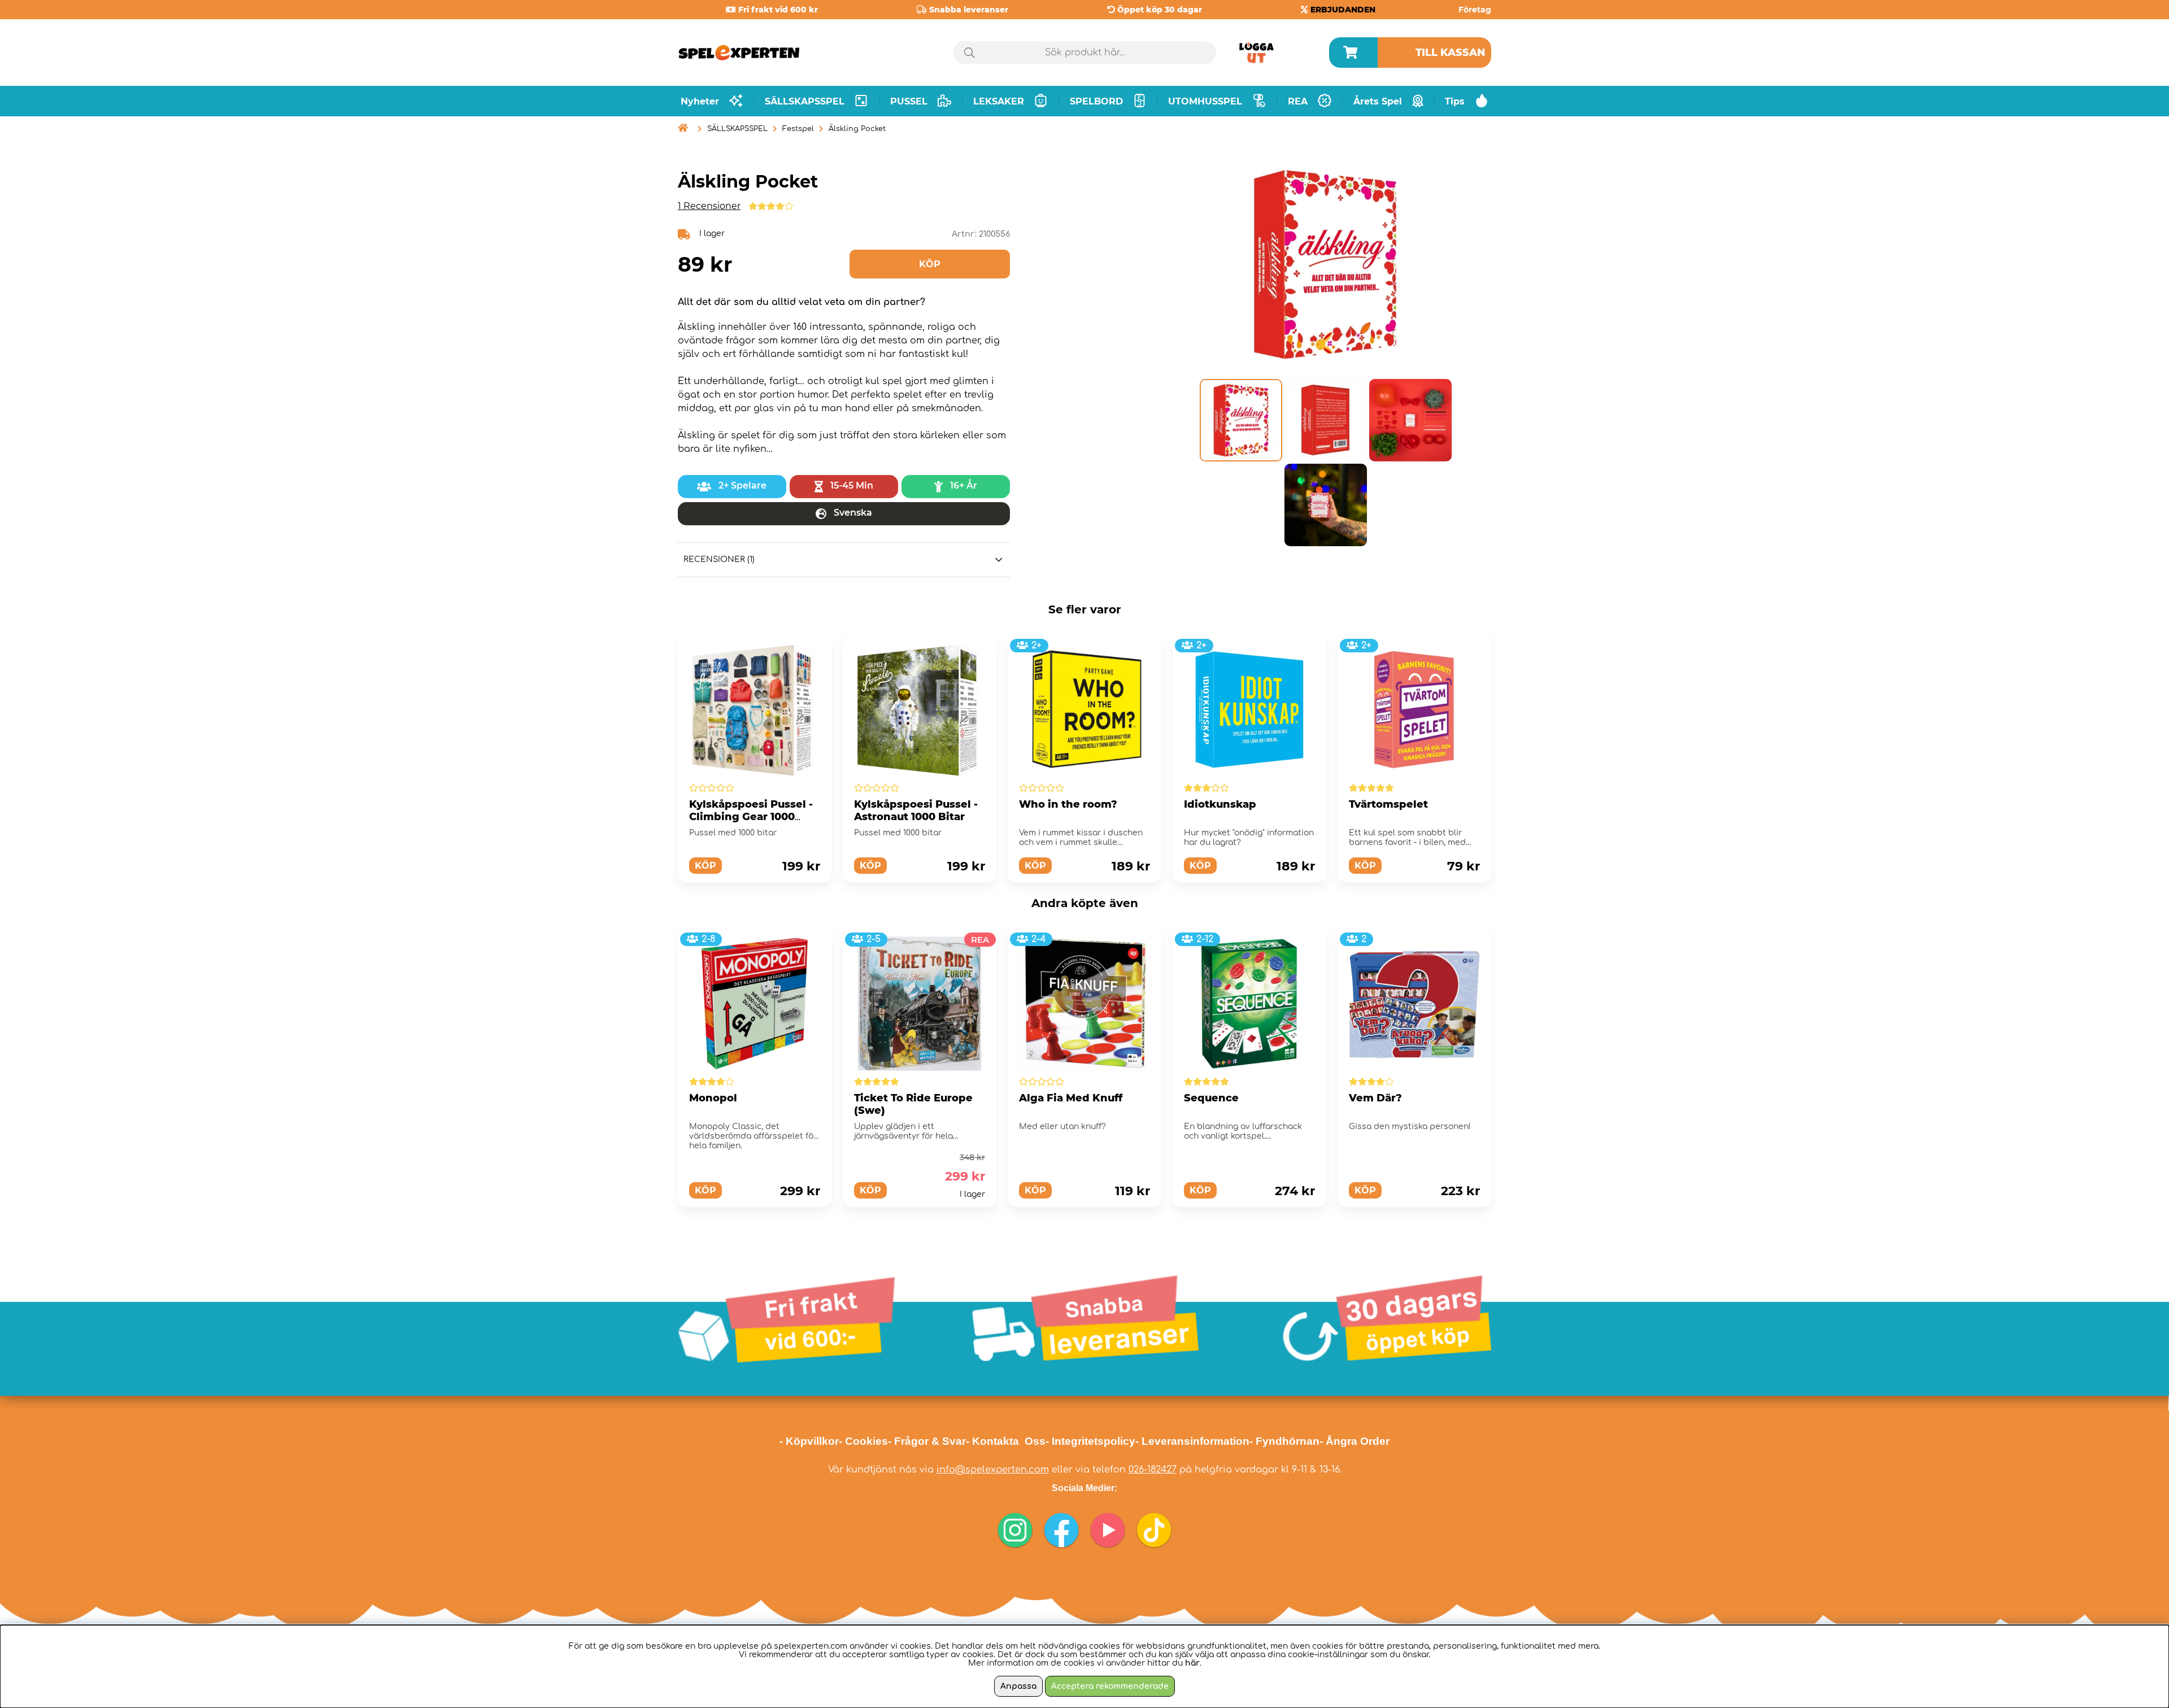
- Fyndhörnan (1284, 1441)
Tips (1455, 101)
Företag (1475, 10)
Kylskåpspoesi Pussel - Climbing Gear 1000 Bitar (751, 817)
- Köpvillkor (809, 1441)
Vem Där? (1375, 1098)
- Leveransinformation (1192, 1441)
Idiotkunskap (1220, 804)
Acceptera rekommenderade (1110, 1686)
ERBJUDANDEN (1343, 10)
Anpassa (1018, 1686)
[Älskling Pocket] (1240, 420)
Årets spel (1378, 101)
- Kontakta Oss (1006, 1441)
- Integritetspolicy (1090, 1441)
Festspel (798, 129)
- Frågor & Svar (927, 1441)
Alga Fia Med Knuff (1071, 1098)
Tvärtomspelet (1388, 804)
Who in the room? (1068, 804)
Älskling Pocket (857, 129)
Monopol (713, 1098)
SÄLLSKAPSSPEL (737, 129)
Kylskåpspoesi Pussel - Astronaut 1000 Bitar (916, 811)
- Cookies (863, 1441)
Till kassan (1451, 53)
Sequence (1211, 1098)
